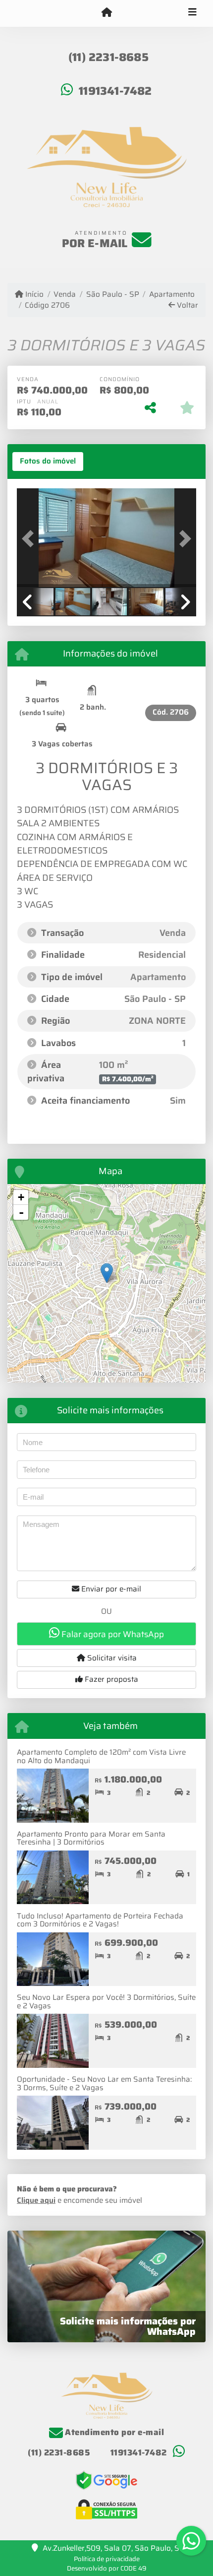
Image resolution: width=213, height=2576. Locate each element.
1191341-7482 (115, 91)
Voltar (186, 305)
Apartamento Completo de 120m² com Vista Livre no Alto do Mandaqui (101, 1756)
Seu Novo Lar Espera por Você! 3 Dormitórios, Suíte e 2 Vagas (106, 2002)
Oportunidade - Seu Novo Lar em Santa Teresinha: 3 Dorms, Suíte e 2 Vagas (104, 2083)
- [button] (21, 1212)
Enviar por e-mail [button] (110, 1589)
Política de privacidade (107, 2559)
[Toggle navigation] (192, 13)
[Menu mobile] (106, 13)
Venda (65, 295)
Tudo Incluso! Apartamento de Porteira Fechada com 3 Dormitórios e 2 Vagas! (100, 1920)
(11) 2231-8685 (108, 57)
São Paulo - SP (112, 295)
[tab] (48, 462)
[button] (30, 539)
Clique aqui (36, 2200)
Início (33, 295)
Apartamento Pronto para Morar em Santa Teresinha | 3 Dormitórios (91, 1838)
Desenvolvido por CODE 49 (107, 2568)
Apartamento (172, 295)
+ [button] (21, 1197)
